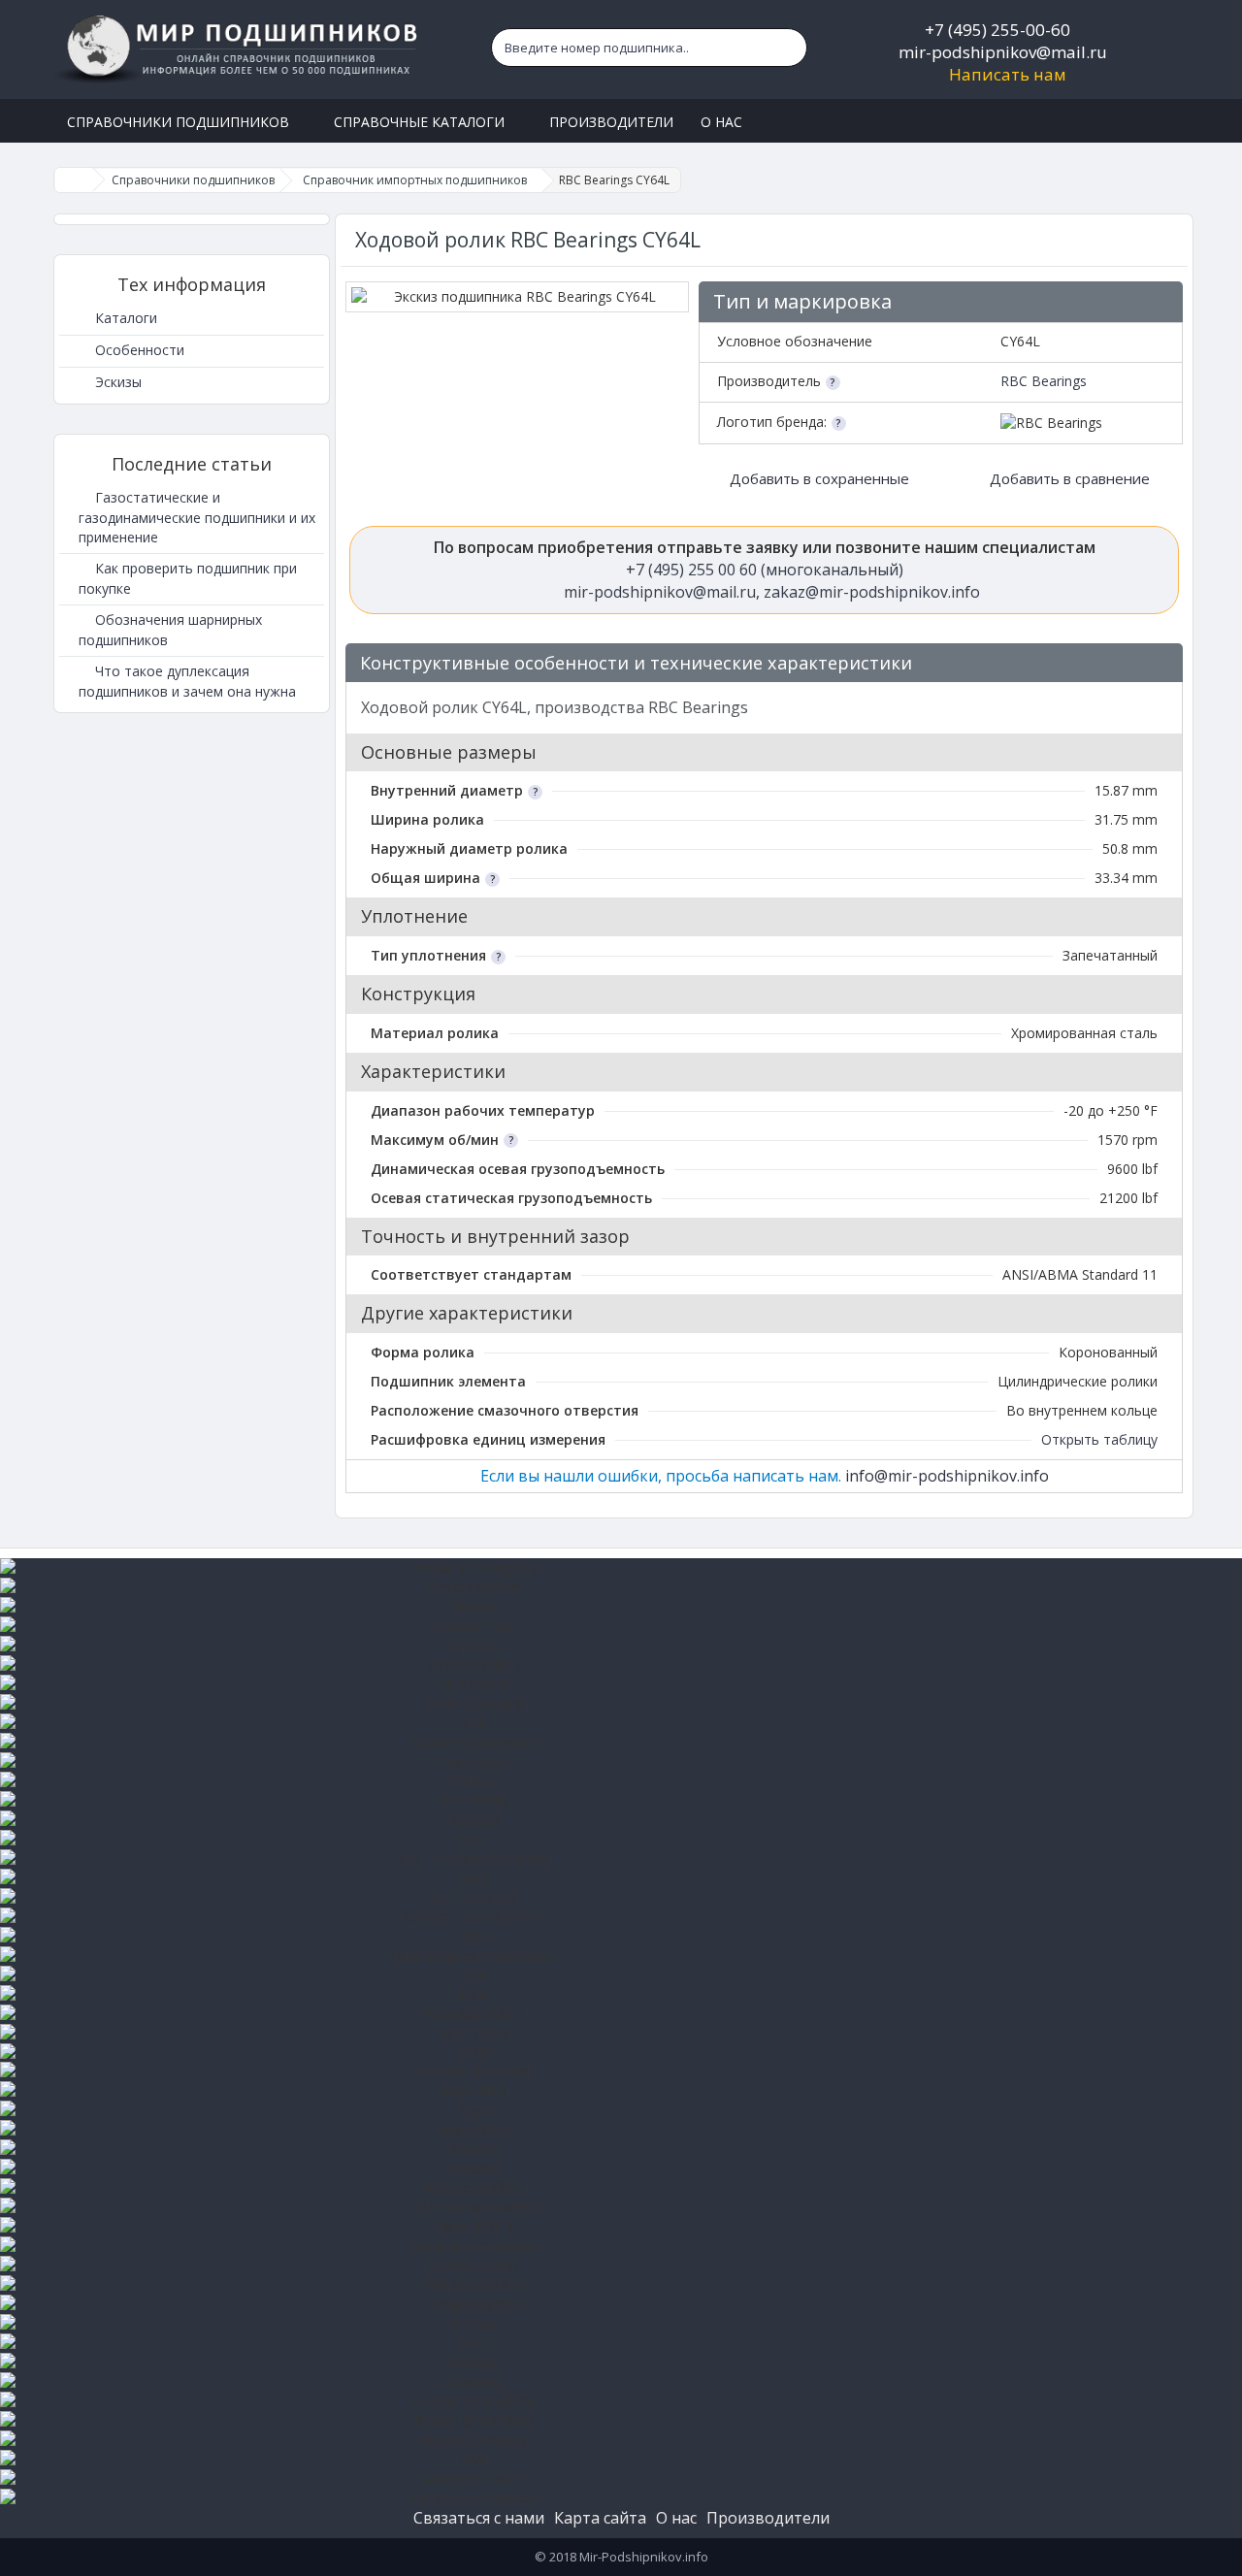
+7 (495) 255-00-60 (997, 30)
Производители (768, 2518)
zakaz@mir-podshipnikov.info (872, 592)
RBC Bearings (1044, 381)
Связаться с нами (479, 2518)
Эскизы (116, 382)
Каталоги (124, 318)
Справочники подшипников (193, 180)
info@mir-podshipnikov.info (947, 1476)
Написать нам (1008, 74)
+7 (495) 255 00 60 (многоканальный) (765, 570)
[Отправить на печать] (1159, 664)
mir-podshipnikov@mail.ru (1003, 52)
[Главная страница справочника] (74, 180)
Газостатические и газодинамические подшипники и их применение (197, 517)
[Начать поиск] (788, 48)
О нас (676, 2518)
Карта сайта (600, 2518)
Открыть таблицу (1099, 1439)
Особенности (138, 350)
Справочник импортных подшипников (415, 180)
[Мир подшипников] (239, 49)
